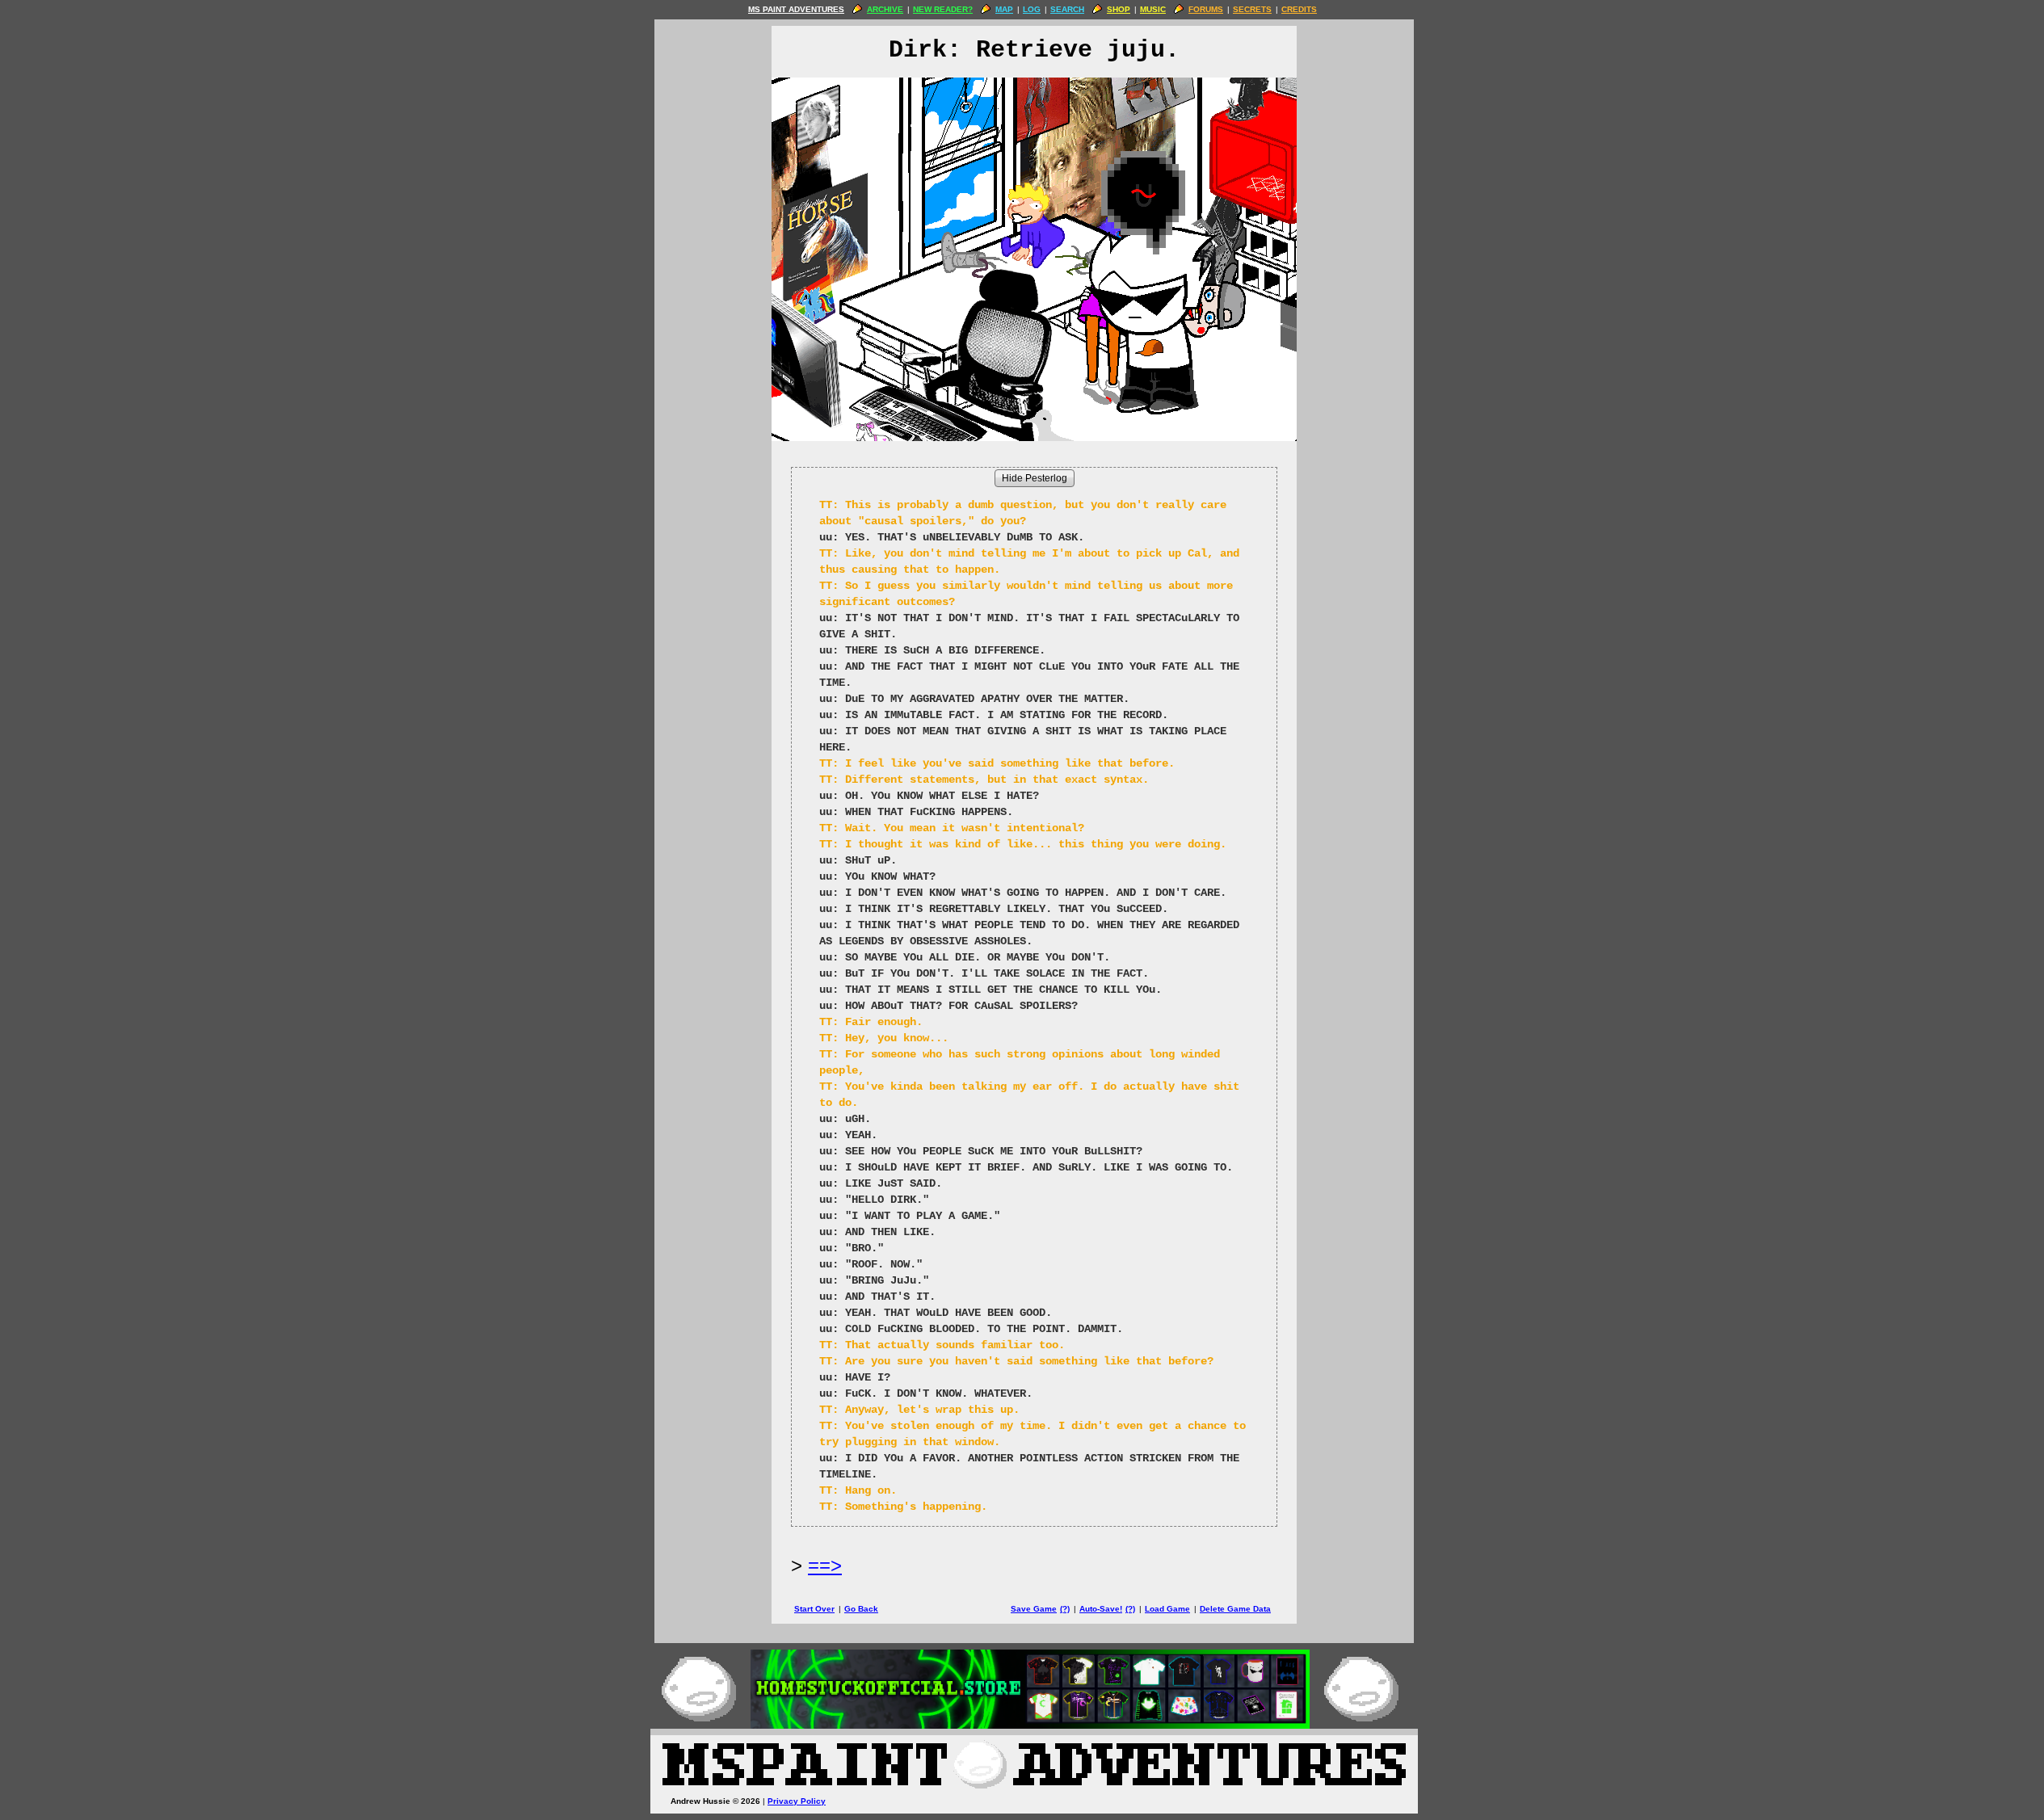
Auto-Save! (1101, 1609)
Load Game (1167, 1609)
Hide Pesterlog (1035, 478)
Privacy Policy (797, 1801)
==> (825, 1565)
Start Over (814, 1609)
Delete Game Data (1235, 1609)
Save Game (1034, 1609)
